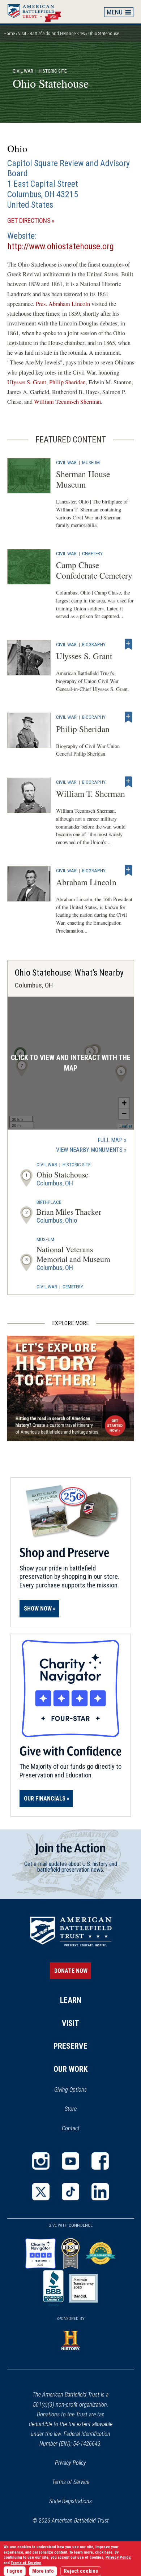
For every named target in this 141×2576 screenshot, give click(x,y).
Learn (71, 2000)
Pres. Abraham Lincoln (63, 304)
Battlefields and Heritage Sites (57, 33)
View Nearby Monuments (91, 1150)
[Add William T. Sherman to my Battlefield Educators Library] (128, 782)
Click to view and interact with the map (71, 1063)
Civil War (23, 71)
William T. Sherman (91, 794)
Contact (71, 2128)
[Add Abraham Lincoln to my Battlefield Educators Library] (128, 870)
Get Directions (41, 221)
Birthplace (49, 1202)
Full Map (110, 1140)
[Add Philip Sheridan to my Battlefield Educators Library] (128, 717)
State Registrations (70, 2501)
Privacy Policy (70, 2463)
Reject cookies (81, 2571)
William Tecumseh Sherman (67, 402)
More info (43, 2571)
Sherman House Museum (83, 479)
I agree (15, 2571)
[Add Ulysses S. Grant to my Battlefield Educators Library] (128, 644)
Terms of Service (71, 2482)
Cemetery (92, 553)
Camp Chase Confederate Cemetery (94, 570)
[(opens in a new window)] (41, 2161)
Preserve (70, 2046)
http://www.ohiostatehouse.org (61, 246)
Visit (22, 33)
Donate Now (71, 1971)
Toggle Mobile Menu (119, 12)
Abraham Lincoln (86, 882)
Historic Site (76, 1164)
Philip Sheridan (67, 382)
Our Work (71, 2069)
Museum (91, 462)
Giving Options (70, 2090)
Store (80, 2109)
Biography (94, 644)
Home (38, 12)
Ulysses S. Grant (27, 382)
